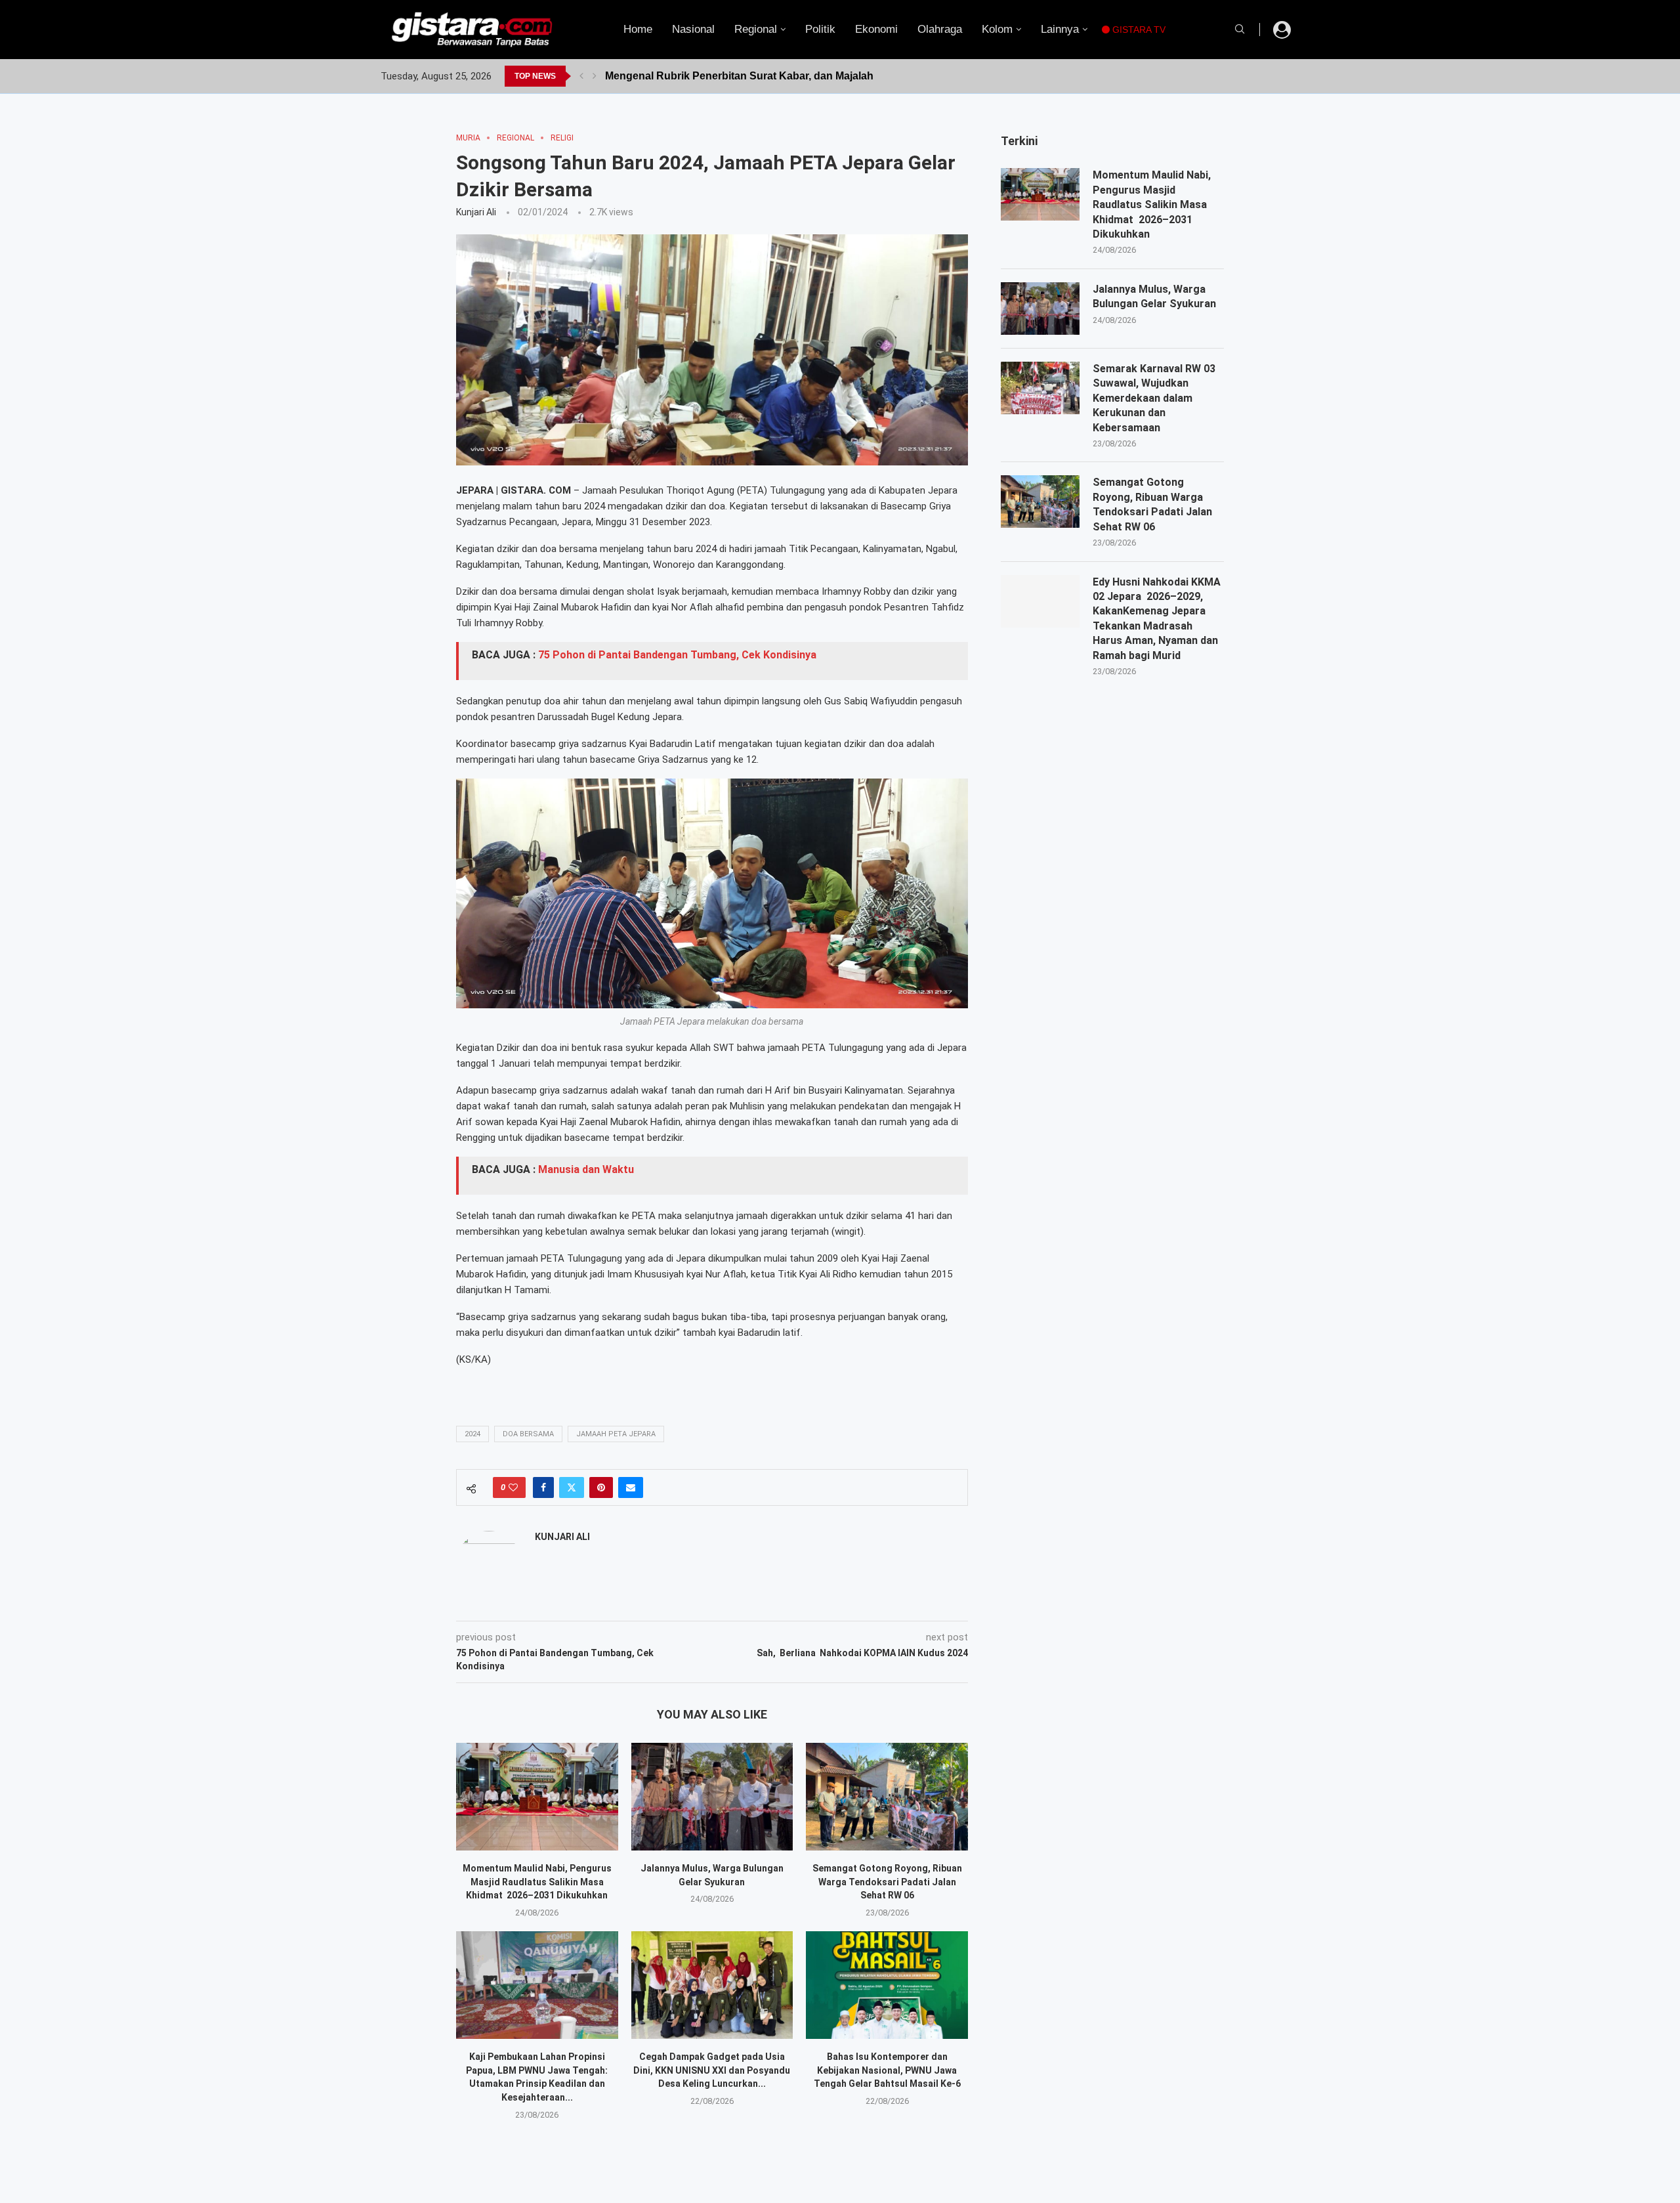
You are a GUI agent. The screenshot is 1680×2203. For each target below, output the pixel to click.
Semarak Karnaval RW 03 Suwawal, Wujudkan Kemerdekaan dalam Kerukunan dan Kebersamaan (1154, 398)
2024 (472, 1434)
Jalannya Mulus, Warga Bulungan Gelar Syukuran (1154, 296)
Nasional (693, 29)
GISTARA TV (1138, 30)
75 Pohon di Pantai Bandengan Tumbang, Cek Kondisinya (677, 655)
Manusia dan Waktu (586, 1169)
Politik (820, 29)
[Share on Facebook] (543, 1487)
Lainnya (1060, 29)
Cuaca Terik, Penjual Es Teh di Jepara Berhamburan (734, 76)
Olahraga (940, 29)
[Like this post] (513, 1487)
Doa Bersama (528, 1434)
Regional (756, 29)
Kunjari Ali (476, 212)
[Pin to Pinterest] (601, 1487)
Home (638, 29)
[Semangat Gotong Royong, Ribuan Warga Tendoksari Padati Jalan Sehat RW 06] (887, 1797)
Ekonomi (876, 29)
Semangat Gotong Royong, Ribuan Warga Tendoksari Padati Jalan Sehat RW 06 (887, 1882)
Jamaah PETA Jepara (616, 1434)
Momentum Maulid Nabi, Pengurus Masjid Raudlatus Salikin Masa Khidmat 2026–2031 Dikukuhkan (537, 1882)
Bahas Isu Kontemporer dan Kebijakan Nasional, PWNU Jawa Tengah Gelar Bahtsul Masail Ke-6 (887, 2070)
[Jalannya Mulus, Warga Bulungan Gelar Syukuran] (712, 1797)
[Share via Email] (631, 1487)
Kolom (997, 29)
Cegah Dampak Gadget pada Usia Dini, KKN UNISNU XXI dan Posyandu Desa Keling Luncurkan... (712, 2070)
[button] (581, 76)
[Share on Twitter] (572, 1487)
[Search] (1240, 30)
